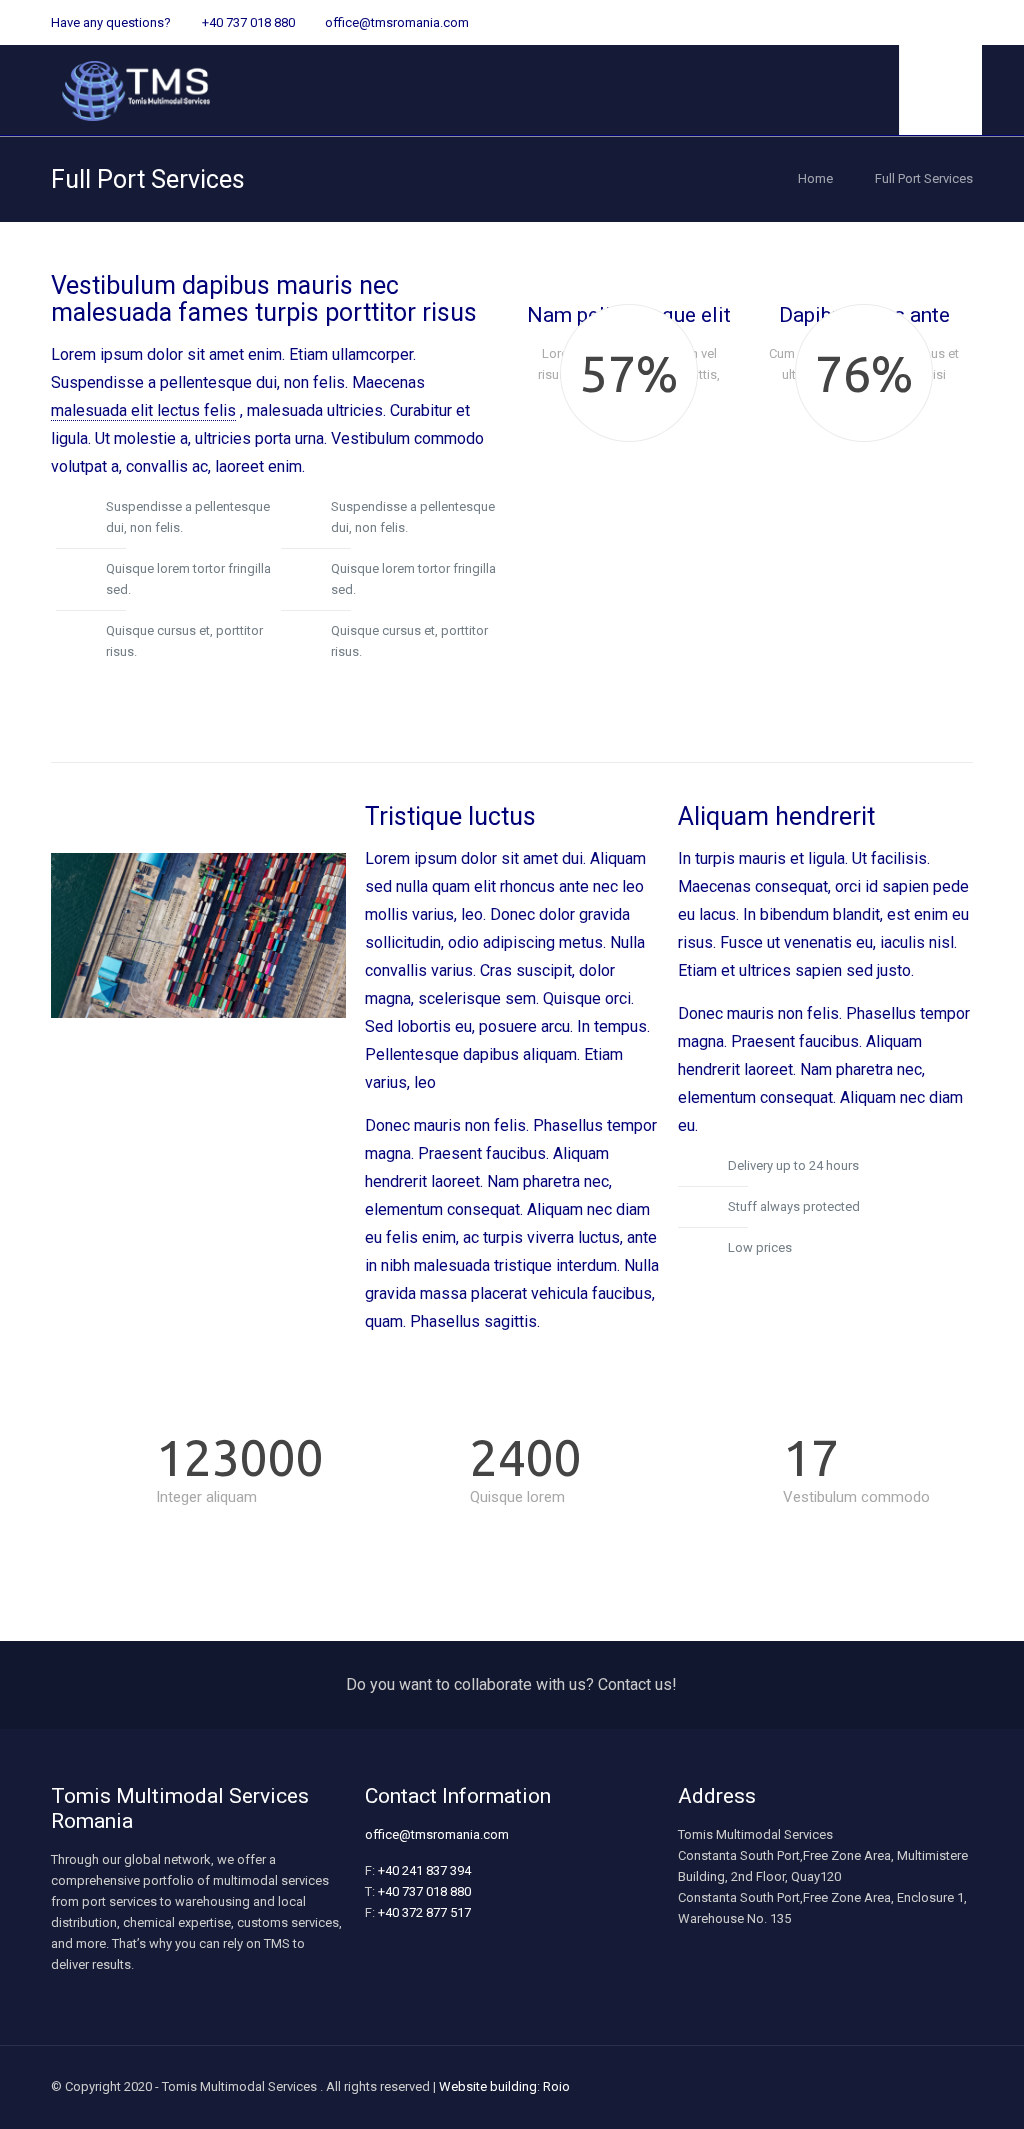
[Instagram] (962, 22)
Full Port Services (924, 178)
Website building (488, 2086)
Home (815, 178)
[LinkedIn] (935, 22)
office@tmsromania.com (397, 22)
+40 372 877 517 (424, 1912)
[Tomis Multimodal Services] (136, 90)
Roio (556, 2086)
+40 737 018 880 (248, 22)
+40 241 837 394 (424, 1870)
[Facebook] (908, 22)
